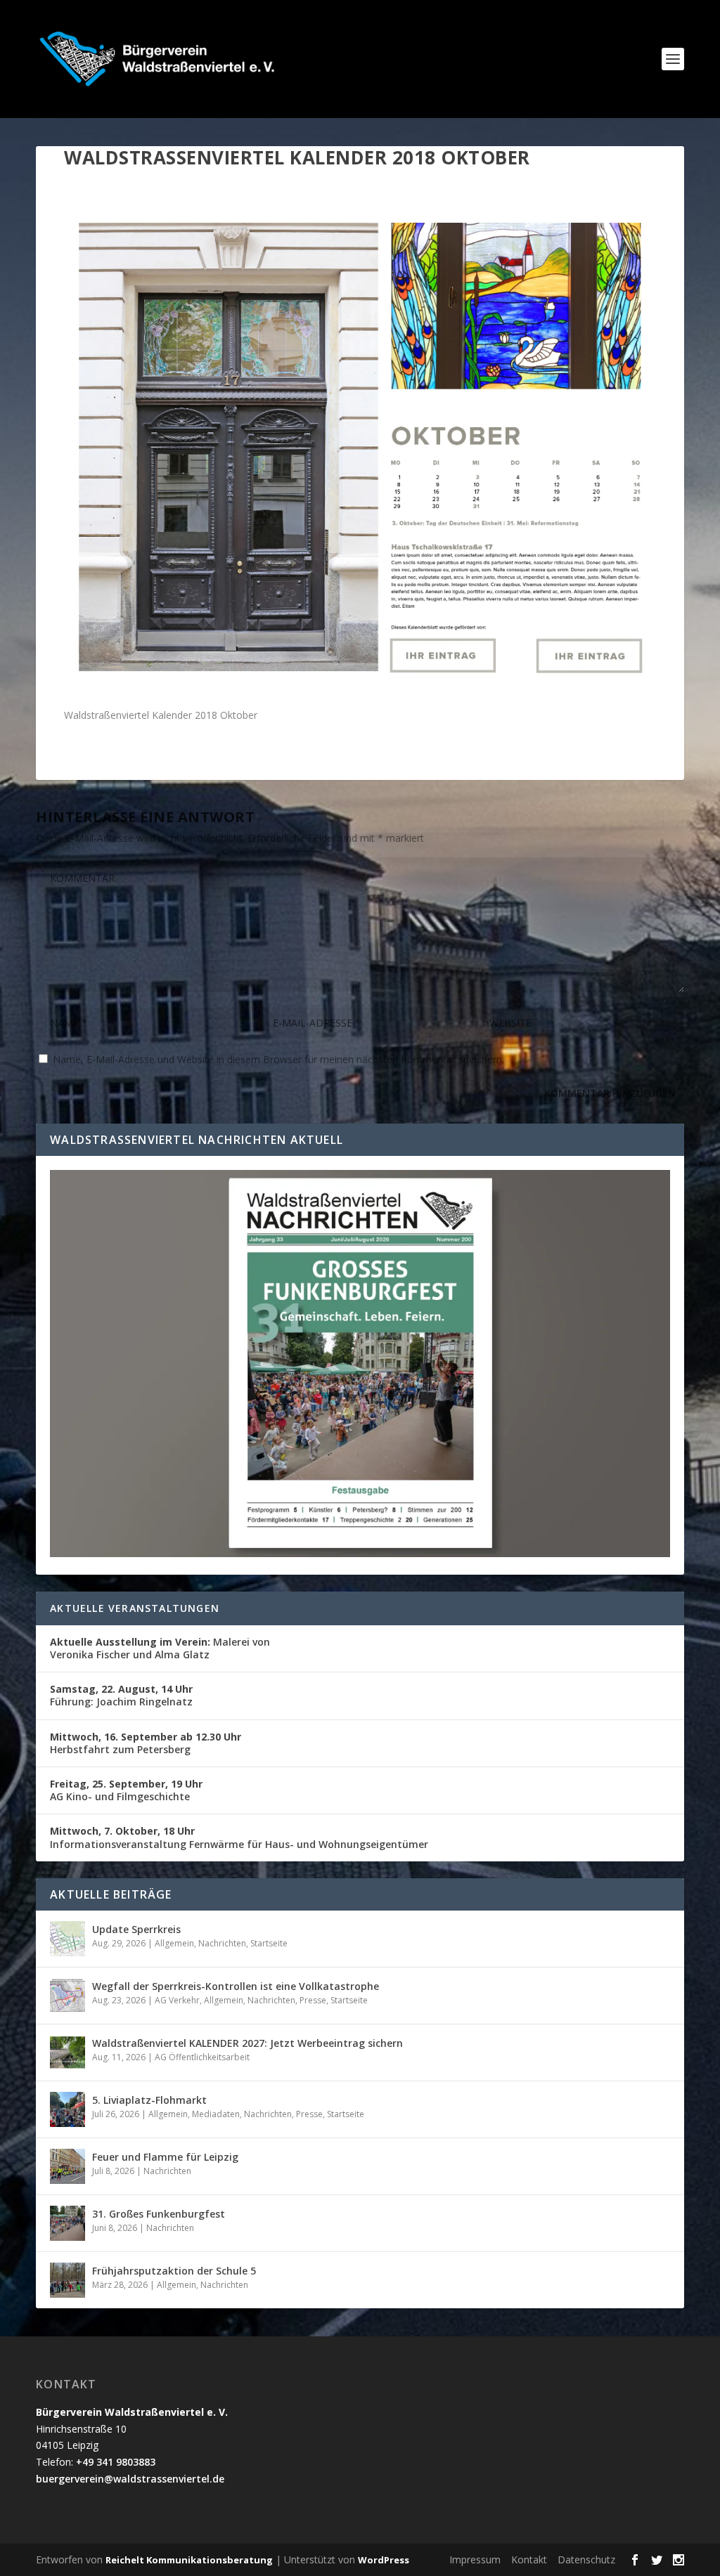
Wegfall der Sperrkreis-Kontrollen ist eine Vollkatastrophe (236, 1986)
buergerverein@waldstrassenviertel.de (130, 2479)
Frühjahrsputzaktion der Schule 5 (174, 2271)
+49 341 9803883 (116, 2462)
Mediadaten (216, 2114)
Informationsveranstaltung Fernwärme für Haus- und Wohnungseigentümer (239, 1837)
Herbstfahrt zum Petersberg (146, 1743)
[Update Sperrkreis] (67, 1939)
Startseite (269, 1943)
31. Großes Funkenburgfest (159, 2214)
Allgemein (174, 1943)
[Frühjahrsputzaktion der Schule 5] (67, 2280)
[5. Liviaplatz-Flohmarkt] (67, 2109)
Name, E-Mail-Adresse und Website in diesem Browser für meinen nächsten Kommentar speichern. (278, 1059)
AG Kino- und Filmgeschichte (126, 1790)
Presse (313, 2000)
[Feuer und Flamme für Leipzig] (67, 2166)
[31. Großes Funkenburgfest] (67, 2223)
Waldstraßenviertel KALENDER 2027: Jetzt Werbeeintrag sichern (247, 2043)
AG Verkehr (177, 2000)
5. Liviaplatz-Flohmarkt (149, 2100)
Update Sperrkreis (136, 1929)
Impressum (475, 2559)
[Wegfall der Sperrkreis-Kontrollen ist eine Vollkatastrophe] (67, 1996)
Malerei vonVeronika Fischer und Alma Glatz (160, 1648)
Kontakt (529, 2559)
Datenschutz (586, 2559)
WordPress (384, 2560)
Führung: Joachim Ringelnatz (121, 1695)
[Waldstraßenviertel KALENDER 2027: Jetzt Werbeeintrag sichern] (67, 2053)
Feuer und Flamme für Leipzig (165, 2157)
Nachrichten (222, 1943)
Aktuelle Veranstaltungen (135, 1608)
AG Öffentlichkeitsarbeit (202, 2057)
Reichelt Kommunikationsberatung (189, 2560)
